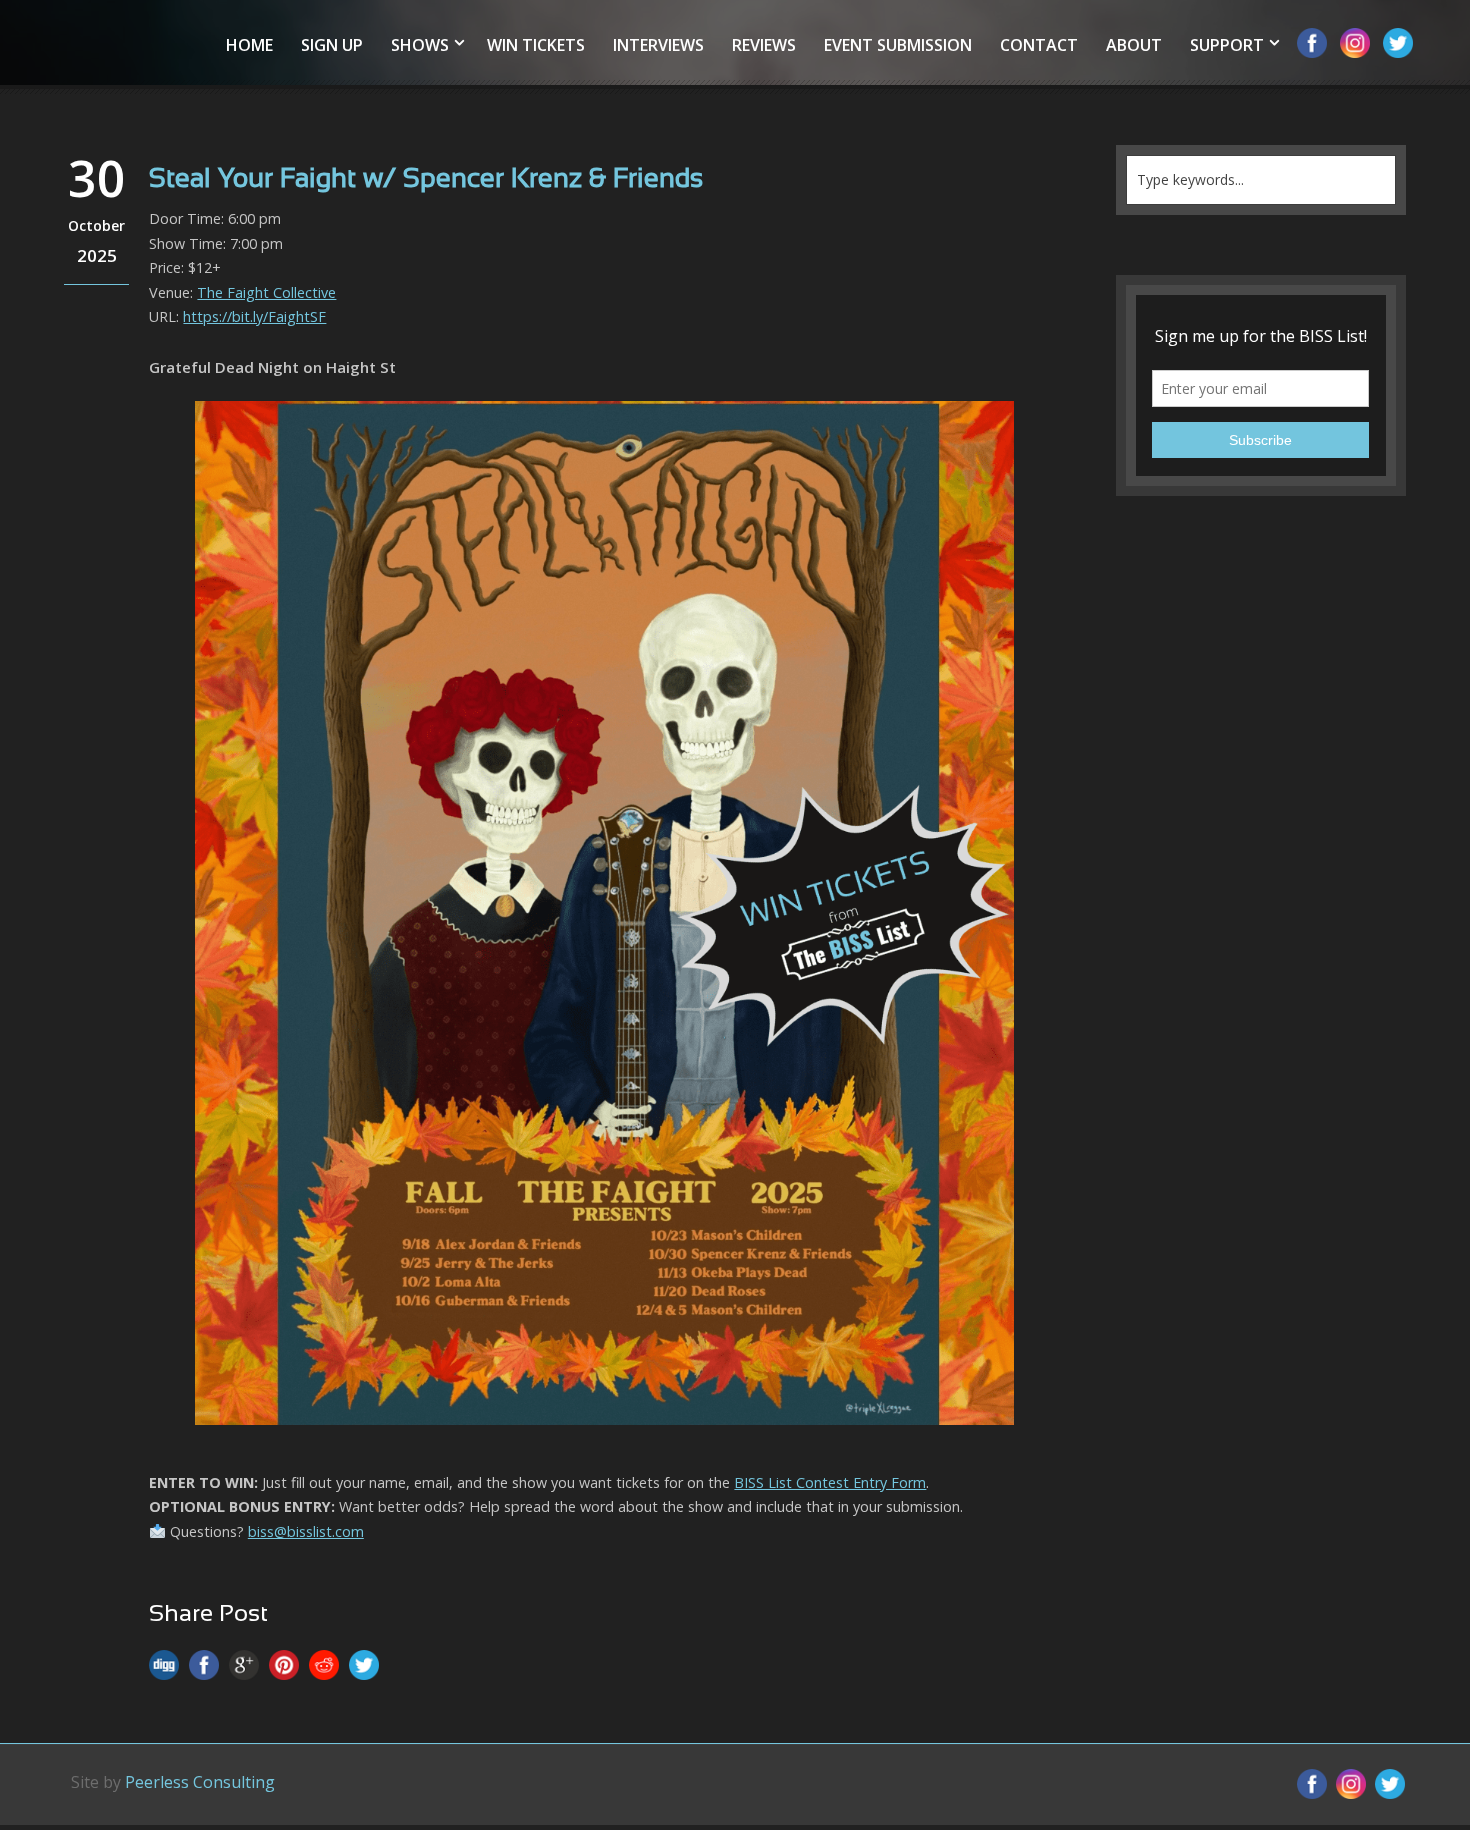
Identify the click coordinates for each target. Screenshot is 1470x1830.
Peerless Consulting (200, 1782)
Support (1227, 45)
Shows (420, 45)
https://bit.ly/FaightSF (254, 316)
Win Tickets (536, 45)
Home (249, 45)
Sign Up (332, 45)
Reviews (764, 45)
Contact (1039, 45)
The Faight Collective (266, 292)
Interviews (658, 45)
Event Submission (898, 45)
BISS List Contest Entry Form (830, 1482)
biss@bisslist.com (306, 1531)
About (1134, 45)
